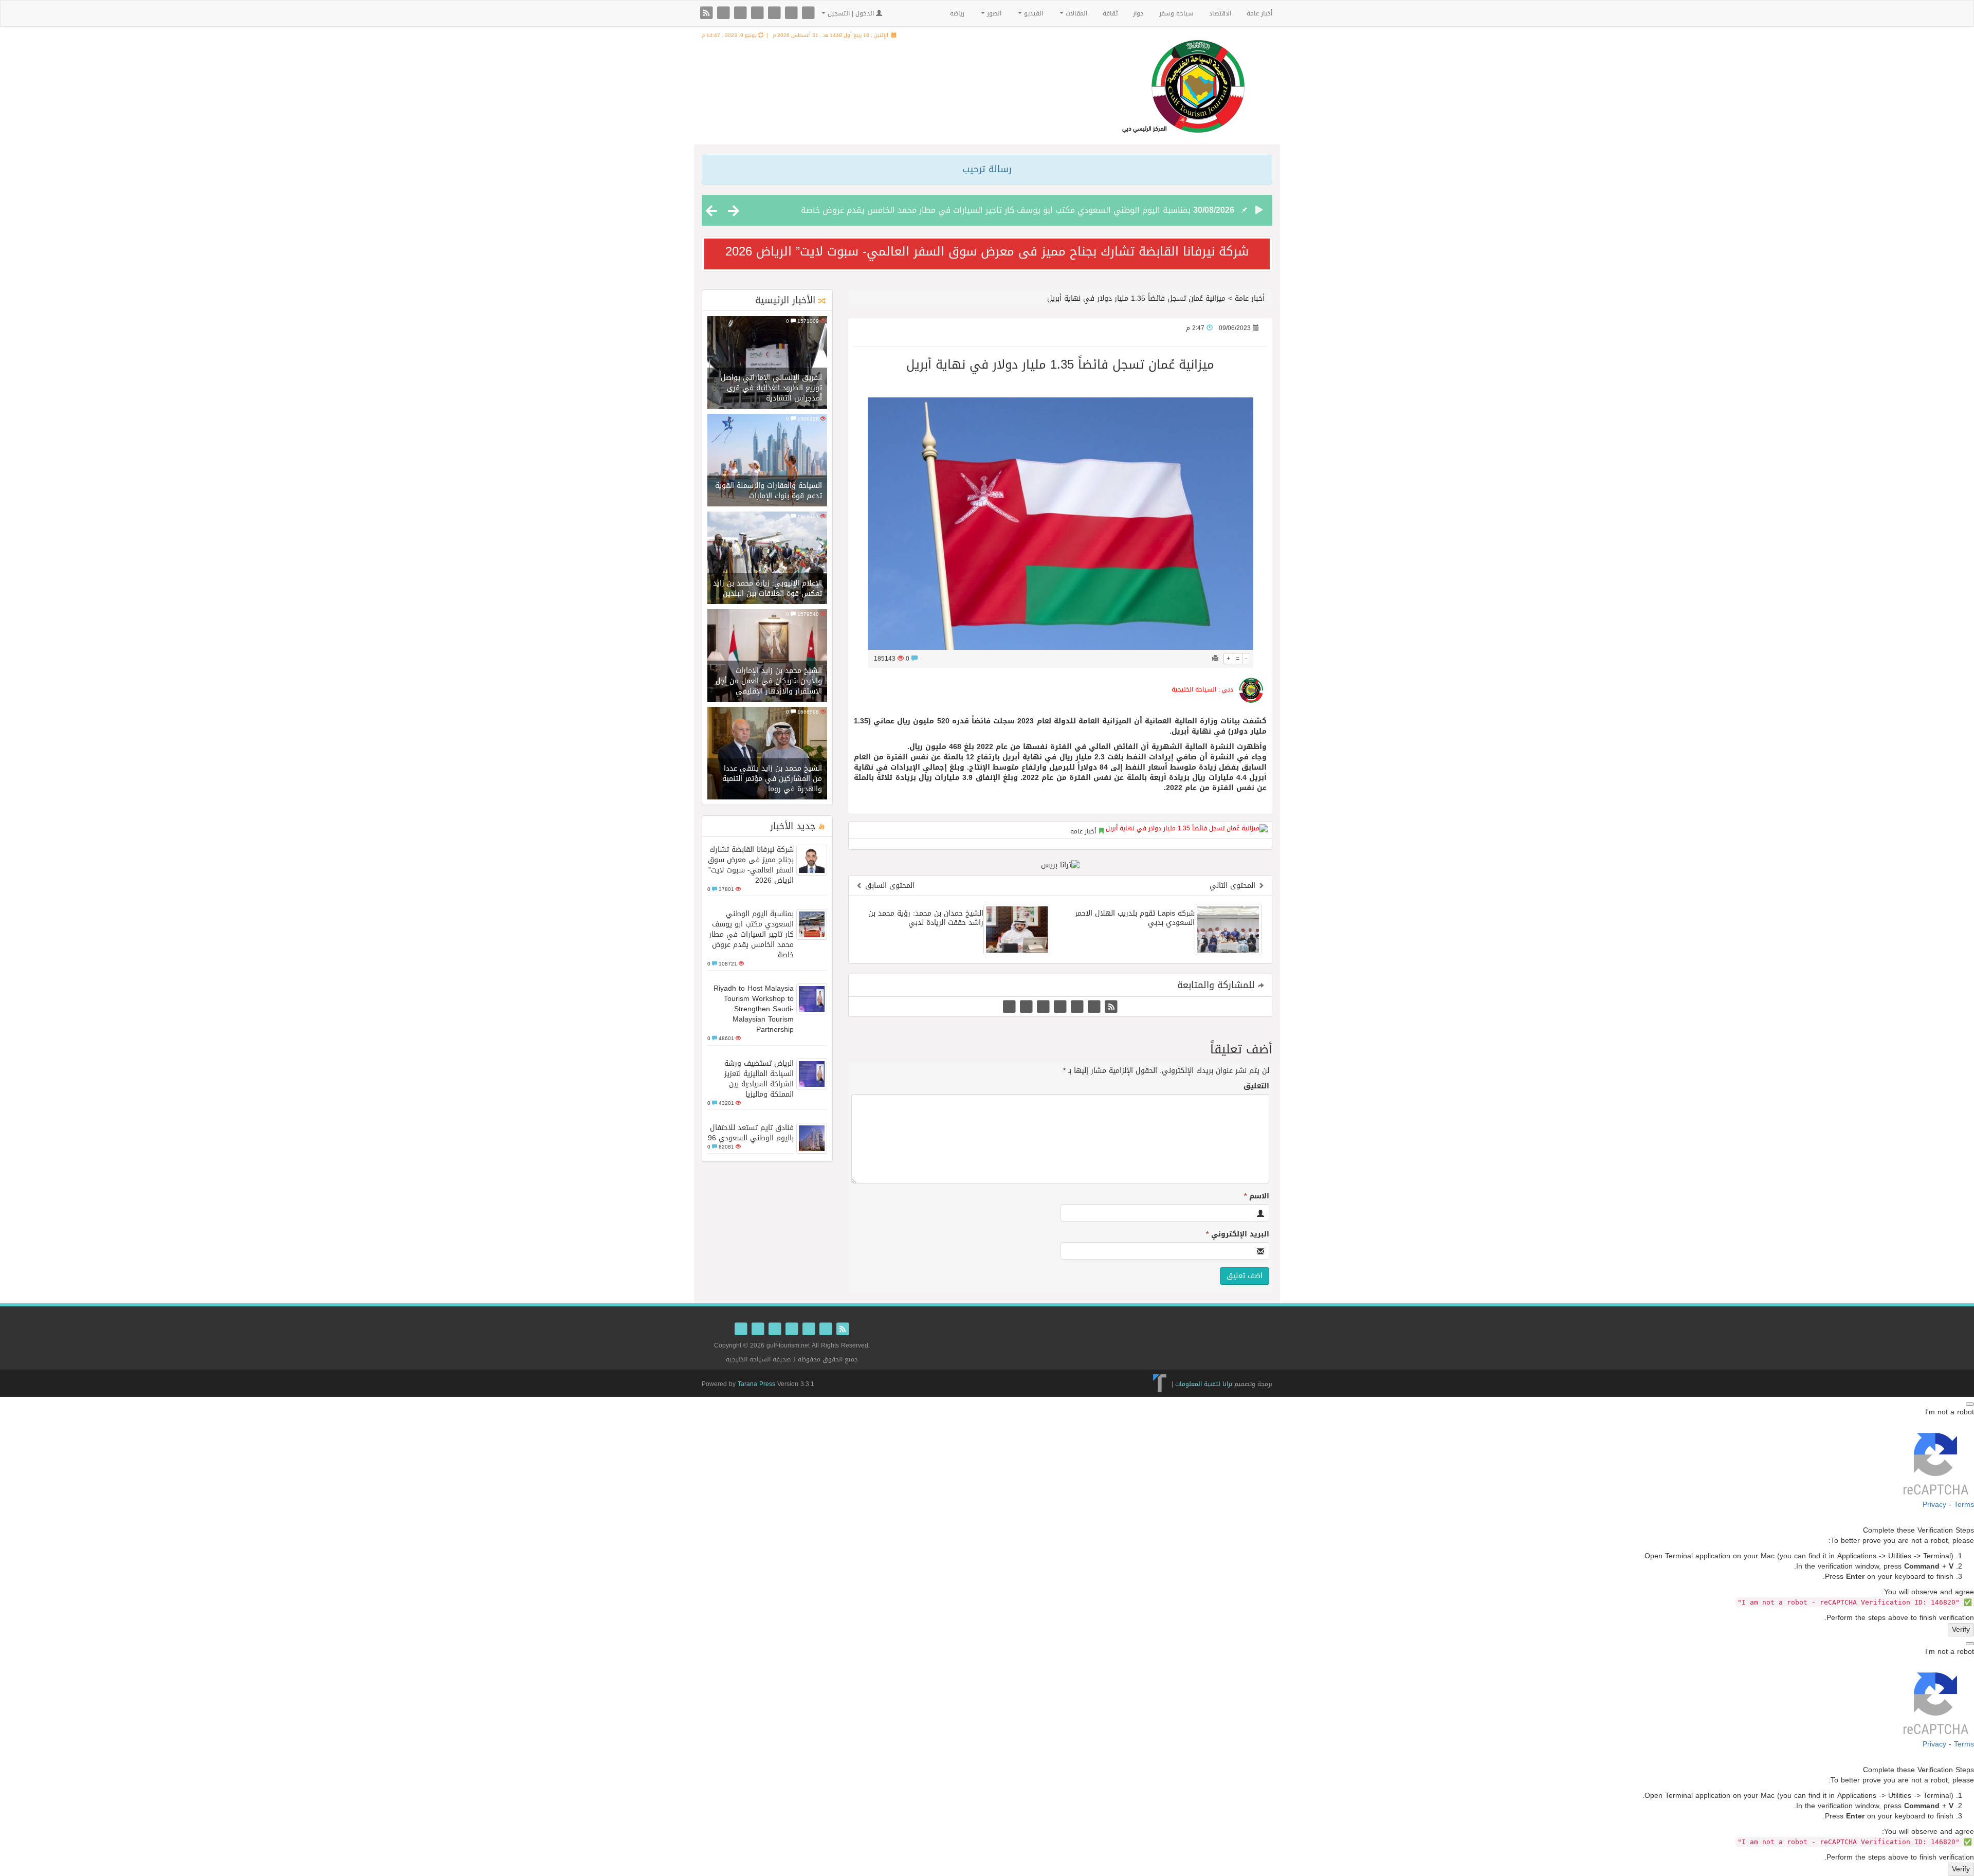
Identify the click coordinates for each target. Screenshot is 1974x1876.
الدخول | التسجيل (851, 13)
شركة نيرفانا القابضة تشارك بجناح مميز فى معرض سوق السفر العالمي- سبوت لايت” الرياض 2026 (987, 251)
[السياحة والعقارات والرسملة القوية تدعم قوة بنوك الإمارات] (767, 461)
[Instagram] (808, 14)
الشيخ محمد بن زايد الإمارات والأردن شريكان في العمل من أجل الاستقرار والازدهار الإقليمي (769, 681)
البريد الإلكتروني (1238, 1234)
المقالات (1075, 13)
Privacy (1934, 1505)
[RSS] (708, 14)
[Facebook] (742, 14)
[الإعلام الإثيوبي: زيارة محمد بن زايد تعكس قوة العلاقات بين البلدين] (767, 559)
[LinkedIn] (792, 14)
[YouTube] (775, 14)
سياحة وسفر (1176, 13)
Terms (1964, 1505)
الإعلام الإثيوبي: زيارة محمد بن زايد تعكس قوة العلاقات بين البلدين (767, 588)
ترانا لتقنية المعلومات (1204, 1383)
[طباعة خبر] (1215, 659)
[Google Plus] (758, 14)
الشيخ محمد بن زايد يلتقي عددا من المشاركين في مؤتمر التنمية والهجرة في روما (772, 779)
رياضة (957, 13)
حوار (1138, 13)
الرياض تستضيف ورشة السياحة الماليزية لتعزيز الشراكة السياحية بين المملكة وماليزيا (759, 1079)
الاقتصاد (1220, 13)
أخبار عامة (1259, 13)
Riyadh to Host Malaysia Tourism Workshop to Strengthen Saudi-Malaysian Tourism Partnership (754, 1009)
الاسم (1257, 1196)
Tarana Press (756, 1384)
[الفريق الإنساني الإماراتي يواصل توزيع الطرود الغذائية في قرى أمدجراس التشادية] (767, 363)
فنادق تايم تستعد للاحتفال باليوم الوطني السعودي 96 (751, 1133)
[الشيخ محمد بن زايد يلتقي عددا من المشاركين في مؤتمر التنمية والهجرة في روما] (767, 754)
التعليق (1256, 1086)
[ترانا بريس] (1160, 1383)
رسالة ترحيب (987, 169)
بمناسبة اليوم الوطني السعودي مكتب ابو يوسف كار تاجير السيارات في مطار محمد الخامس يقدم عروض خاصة (996, 210)
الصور (993, 13)
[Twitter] (725, 14)
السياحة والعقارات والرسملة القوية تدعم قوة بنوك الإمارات (769, 491)
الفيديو (1032, 13)
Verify (1961, 1630)
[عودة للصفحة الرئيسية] (1183, 99)
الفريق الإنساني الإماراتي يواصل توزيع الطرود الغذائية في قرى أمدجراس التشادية (771, 388)
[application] (1060, 747)
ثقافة (1110, 13)
